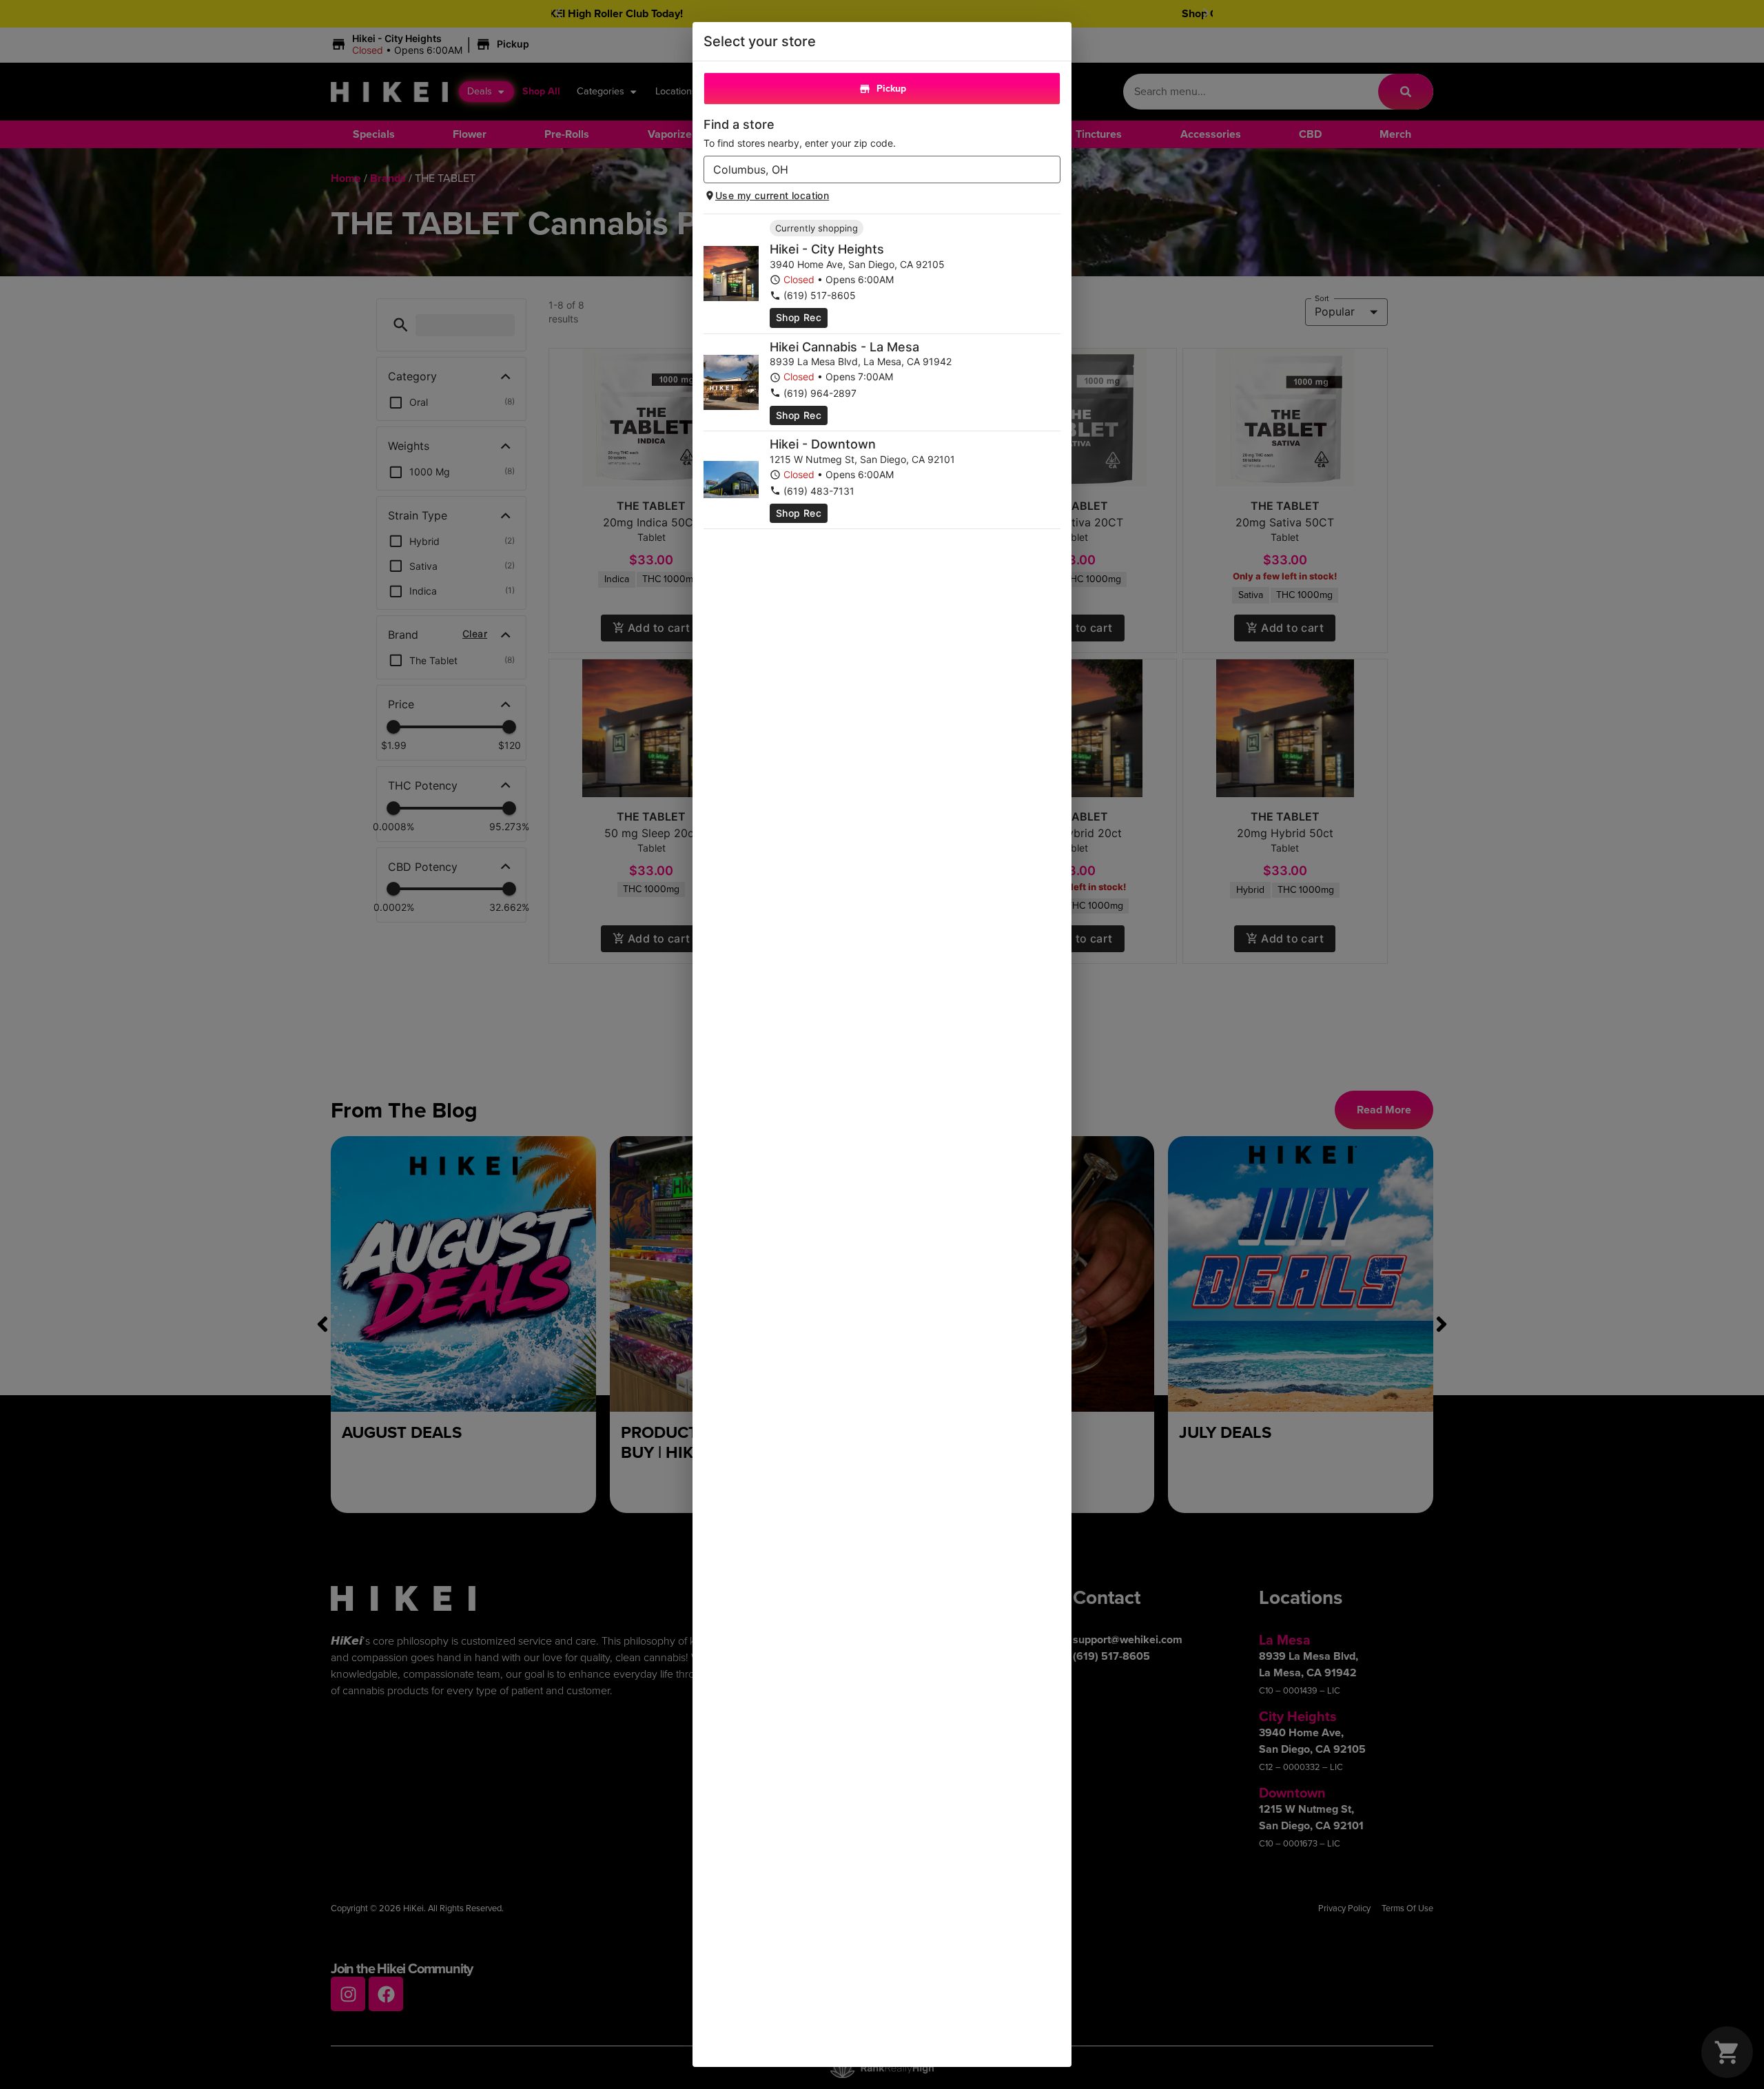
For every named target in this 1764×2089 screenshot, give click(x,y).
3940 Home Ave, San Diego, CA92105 (857, 264)
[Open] (1050, 170)
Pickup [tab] (891, 89)
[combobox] (871, 169)
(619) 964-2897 (820, 393)
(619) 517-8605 (820, 295)
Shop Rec (799, 317)
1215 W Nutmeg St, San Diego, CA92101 (862, 459)
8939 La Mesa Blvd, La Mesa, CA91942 (861, 361)
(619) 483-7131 (819, 491)
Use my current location (772, 195)
